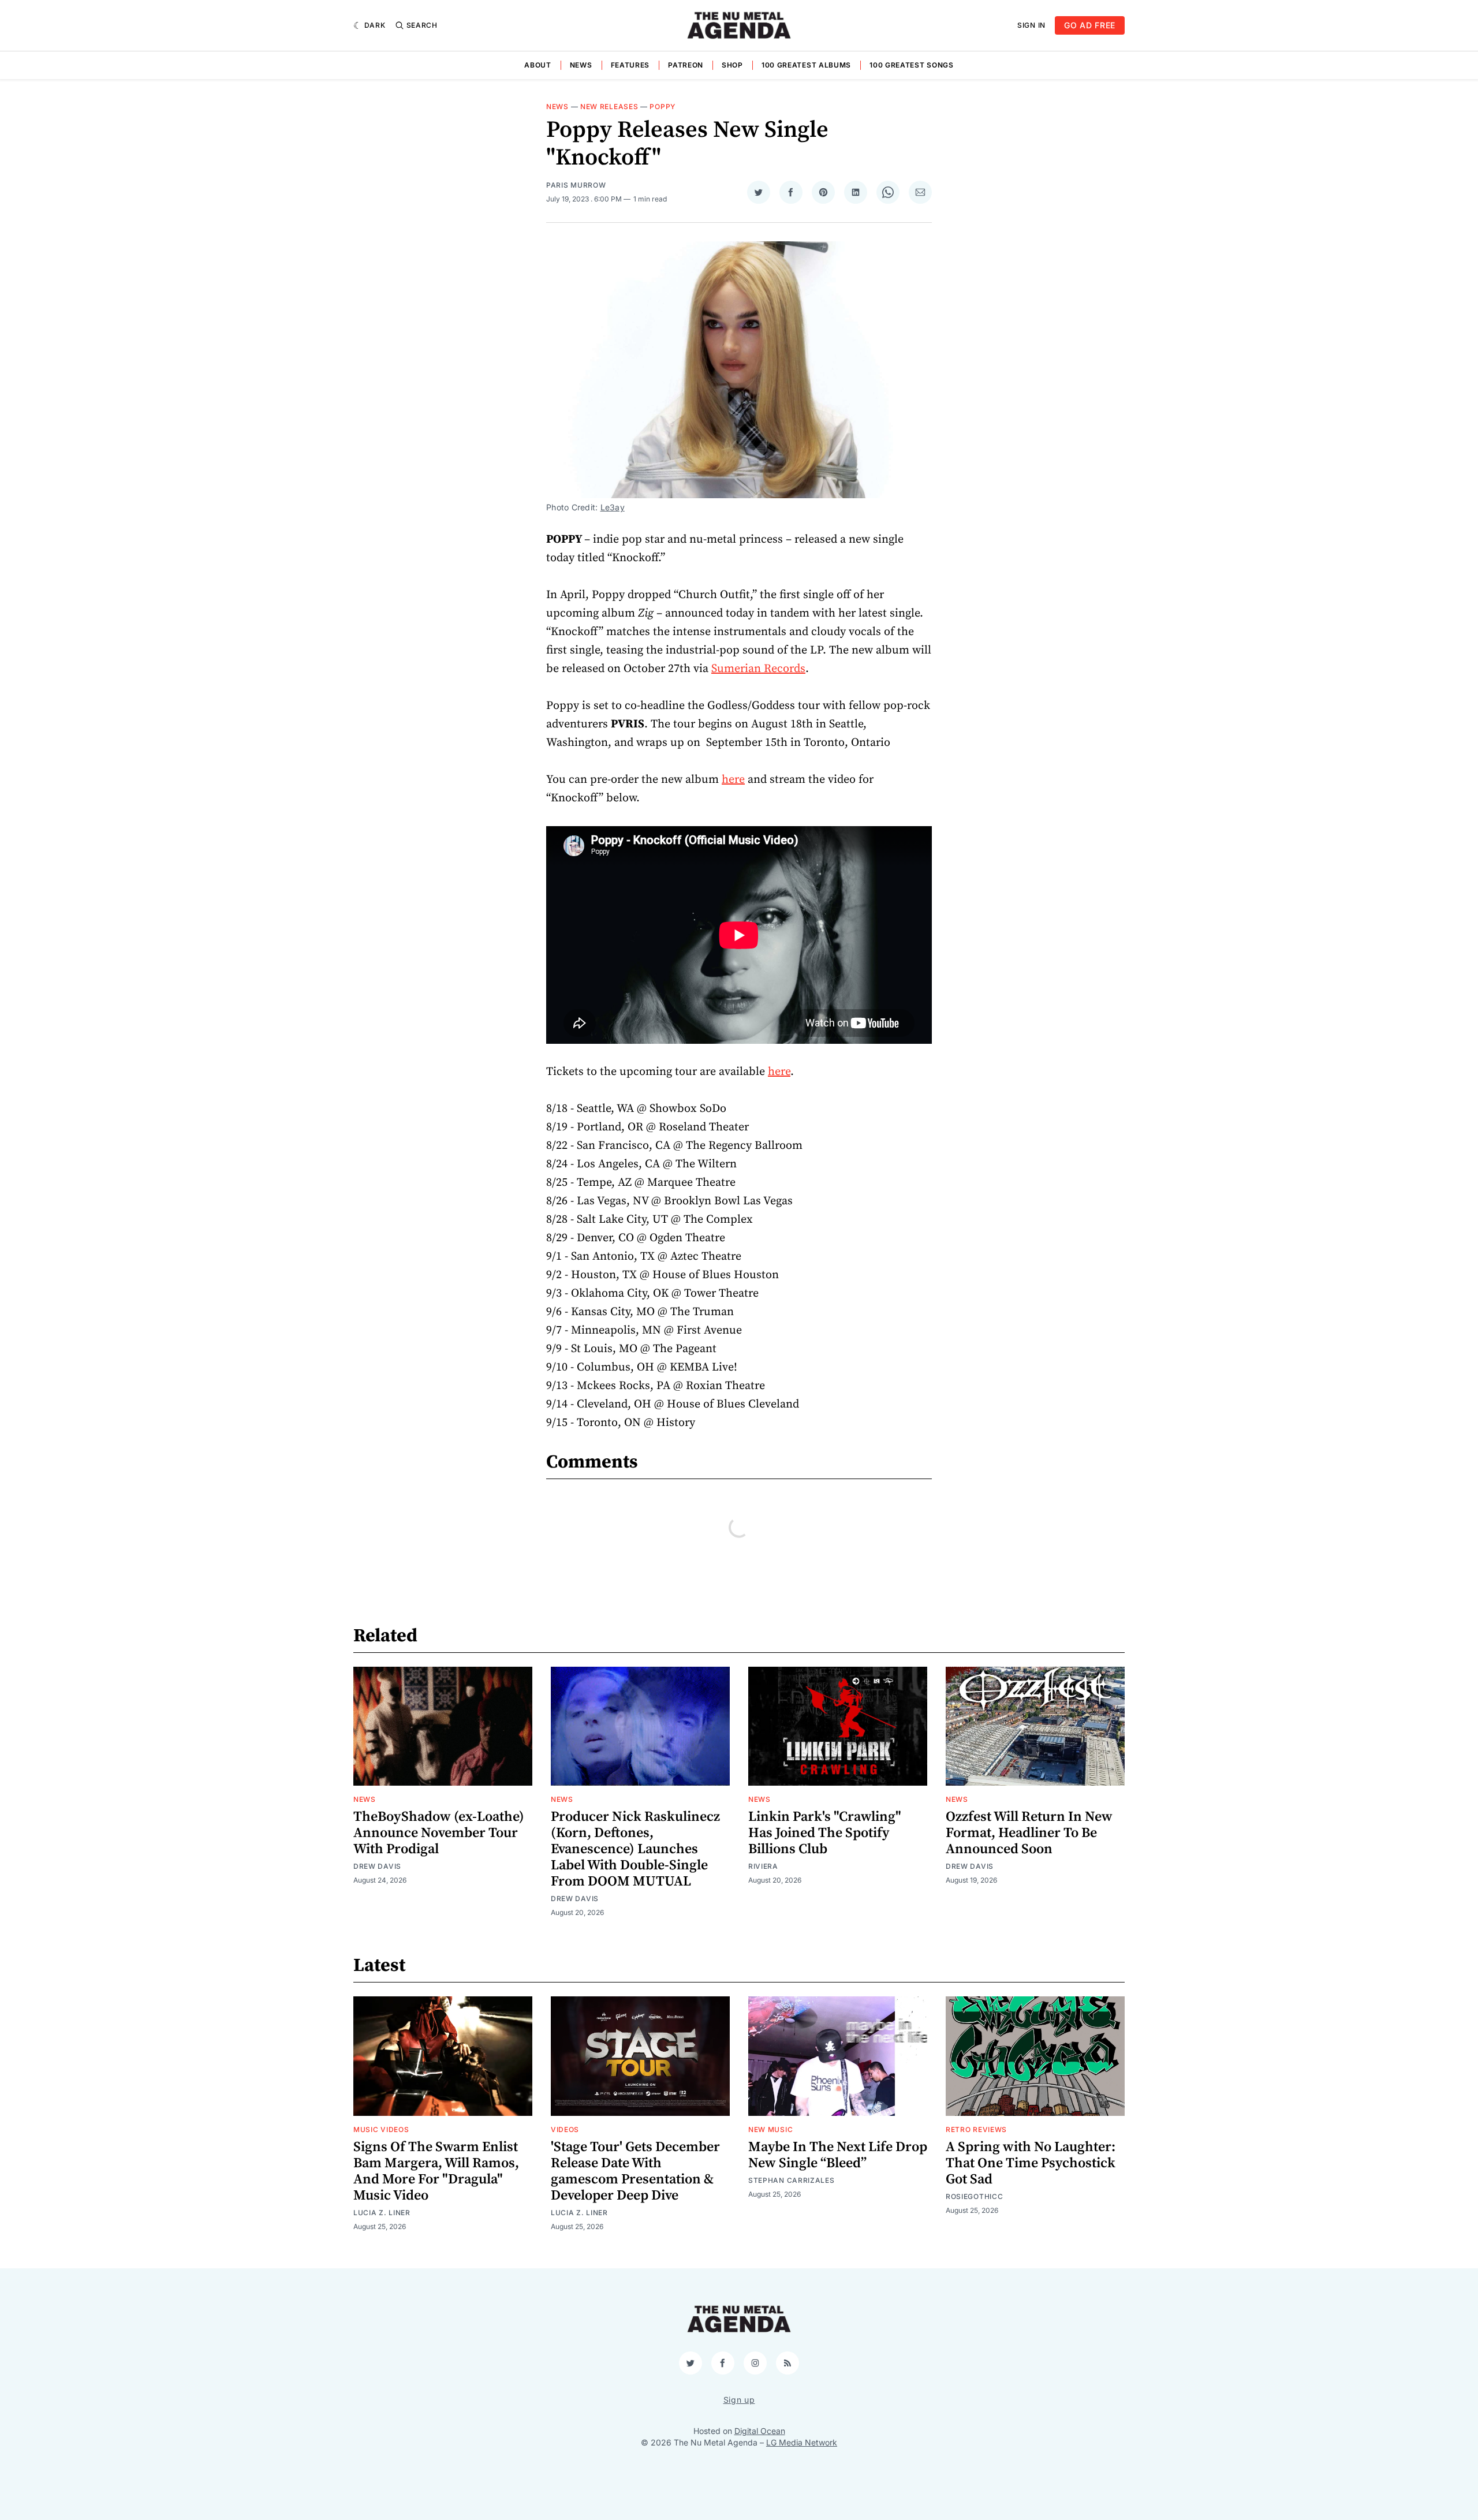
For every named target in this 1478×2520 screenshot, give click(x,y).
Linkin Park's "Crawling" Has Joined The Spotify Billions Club (825, 1833)
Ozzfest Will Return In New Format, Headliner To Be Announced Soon (1029, 1833)
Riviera (763, 1866)
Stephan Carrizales (792, 2180)
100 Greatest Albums (806, 65)
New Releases (609, 107)
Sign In (1031, 25)
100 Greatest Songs (912, 65)
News (581, 65)
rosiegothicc (974, 2196)
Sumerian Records (758, 669)
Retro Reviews (976, 2129)
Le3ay (613, 507)
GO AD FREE (1090, 25)
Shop (732, 65)
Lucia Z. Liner (382, 2213)
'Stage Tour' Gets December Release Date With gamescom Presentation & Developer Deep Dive (635, 2171)
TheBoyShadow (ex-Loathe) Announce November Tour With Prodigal (439, 1833)
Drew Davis (377, 1866)
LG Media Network (802, 2442)
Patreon (686, 65)
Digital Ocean (760, 2431)
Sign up (739, 2400)
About (538, 65)
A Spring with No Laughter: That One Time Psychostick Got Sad (1031, 2163)
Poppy (663, 107)
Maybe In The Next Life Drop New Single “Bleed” (838, 2155)
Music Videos (381, 2129)
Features (630, 65)
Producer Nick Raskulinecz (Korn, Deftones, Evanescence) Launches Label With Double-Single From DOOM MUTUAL (635, 1849)
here (733, 780)
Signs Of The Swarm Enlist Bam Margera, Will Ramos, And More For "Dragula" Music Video (436, 2171)
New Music (770, 2129)
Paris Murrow (576, 185)
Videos (565, 2129)
